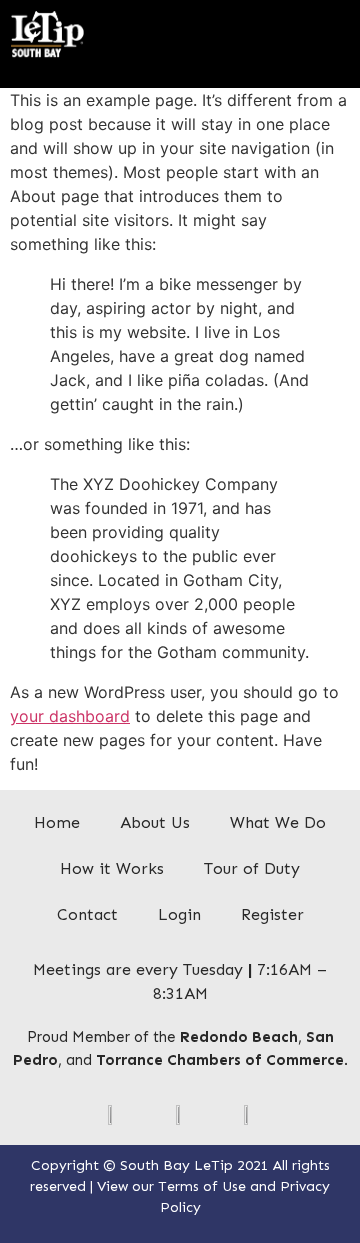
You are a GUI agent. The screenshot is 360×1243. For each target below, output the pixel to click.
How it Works (112, 868)
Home (57, 822)
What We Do (278, 822)
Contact (87, 914)
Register (272, 914)
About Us (155, 822)
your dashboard (70, 716)
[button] (336, 26)
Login (179, 914)
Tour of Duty (252, 868)
